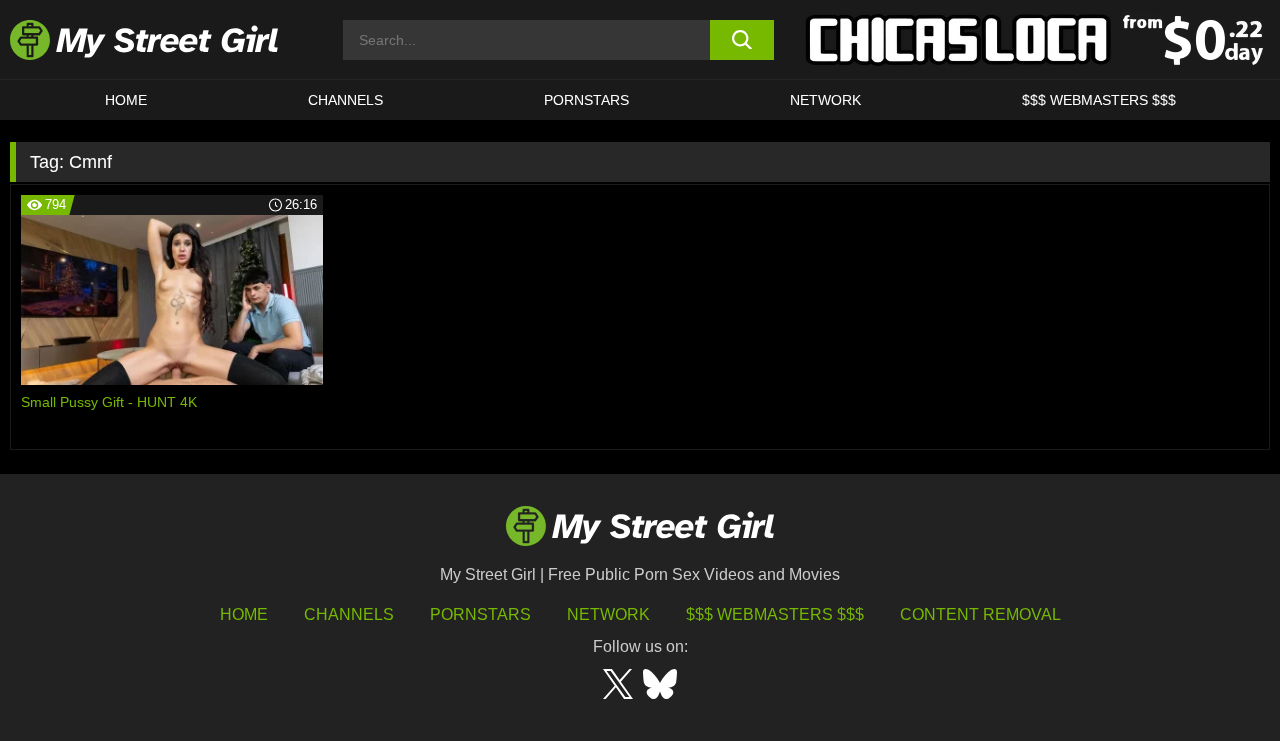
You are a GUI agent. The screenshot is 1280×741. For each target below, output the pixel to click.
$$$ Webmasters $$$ (775, 614)
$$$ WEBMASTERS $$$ (1099, 100)
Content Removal (980, 614)
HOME (126, 100)
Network (825, 100)
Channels (349, 614)
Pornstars (586, 100)
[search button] (742, 40)
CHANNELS (345, 100)
